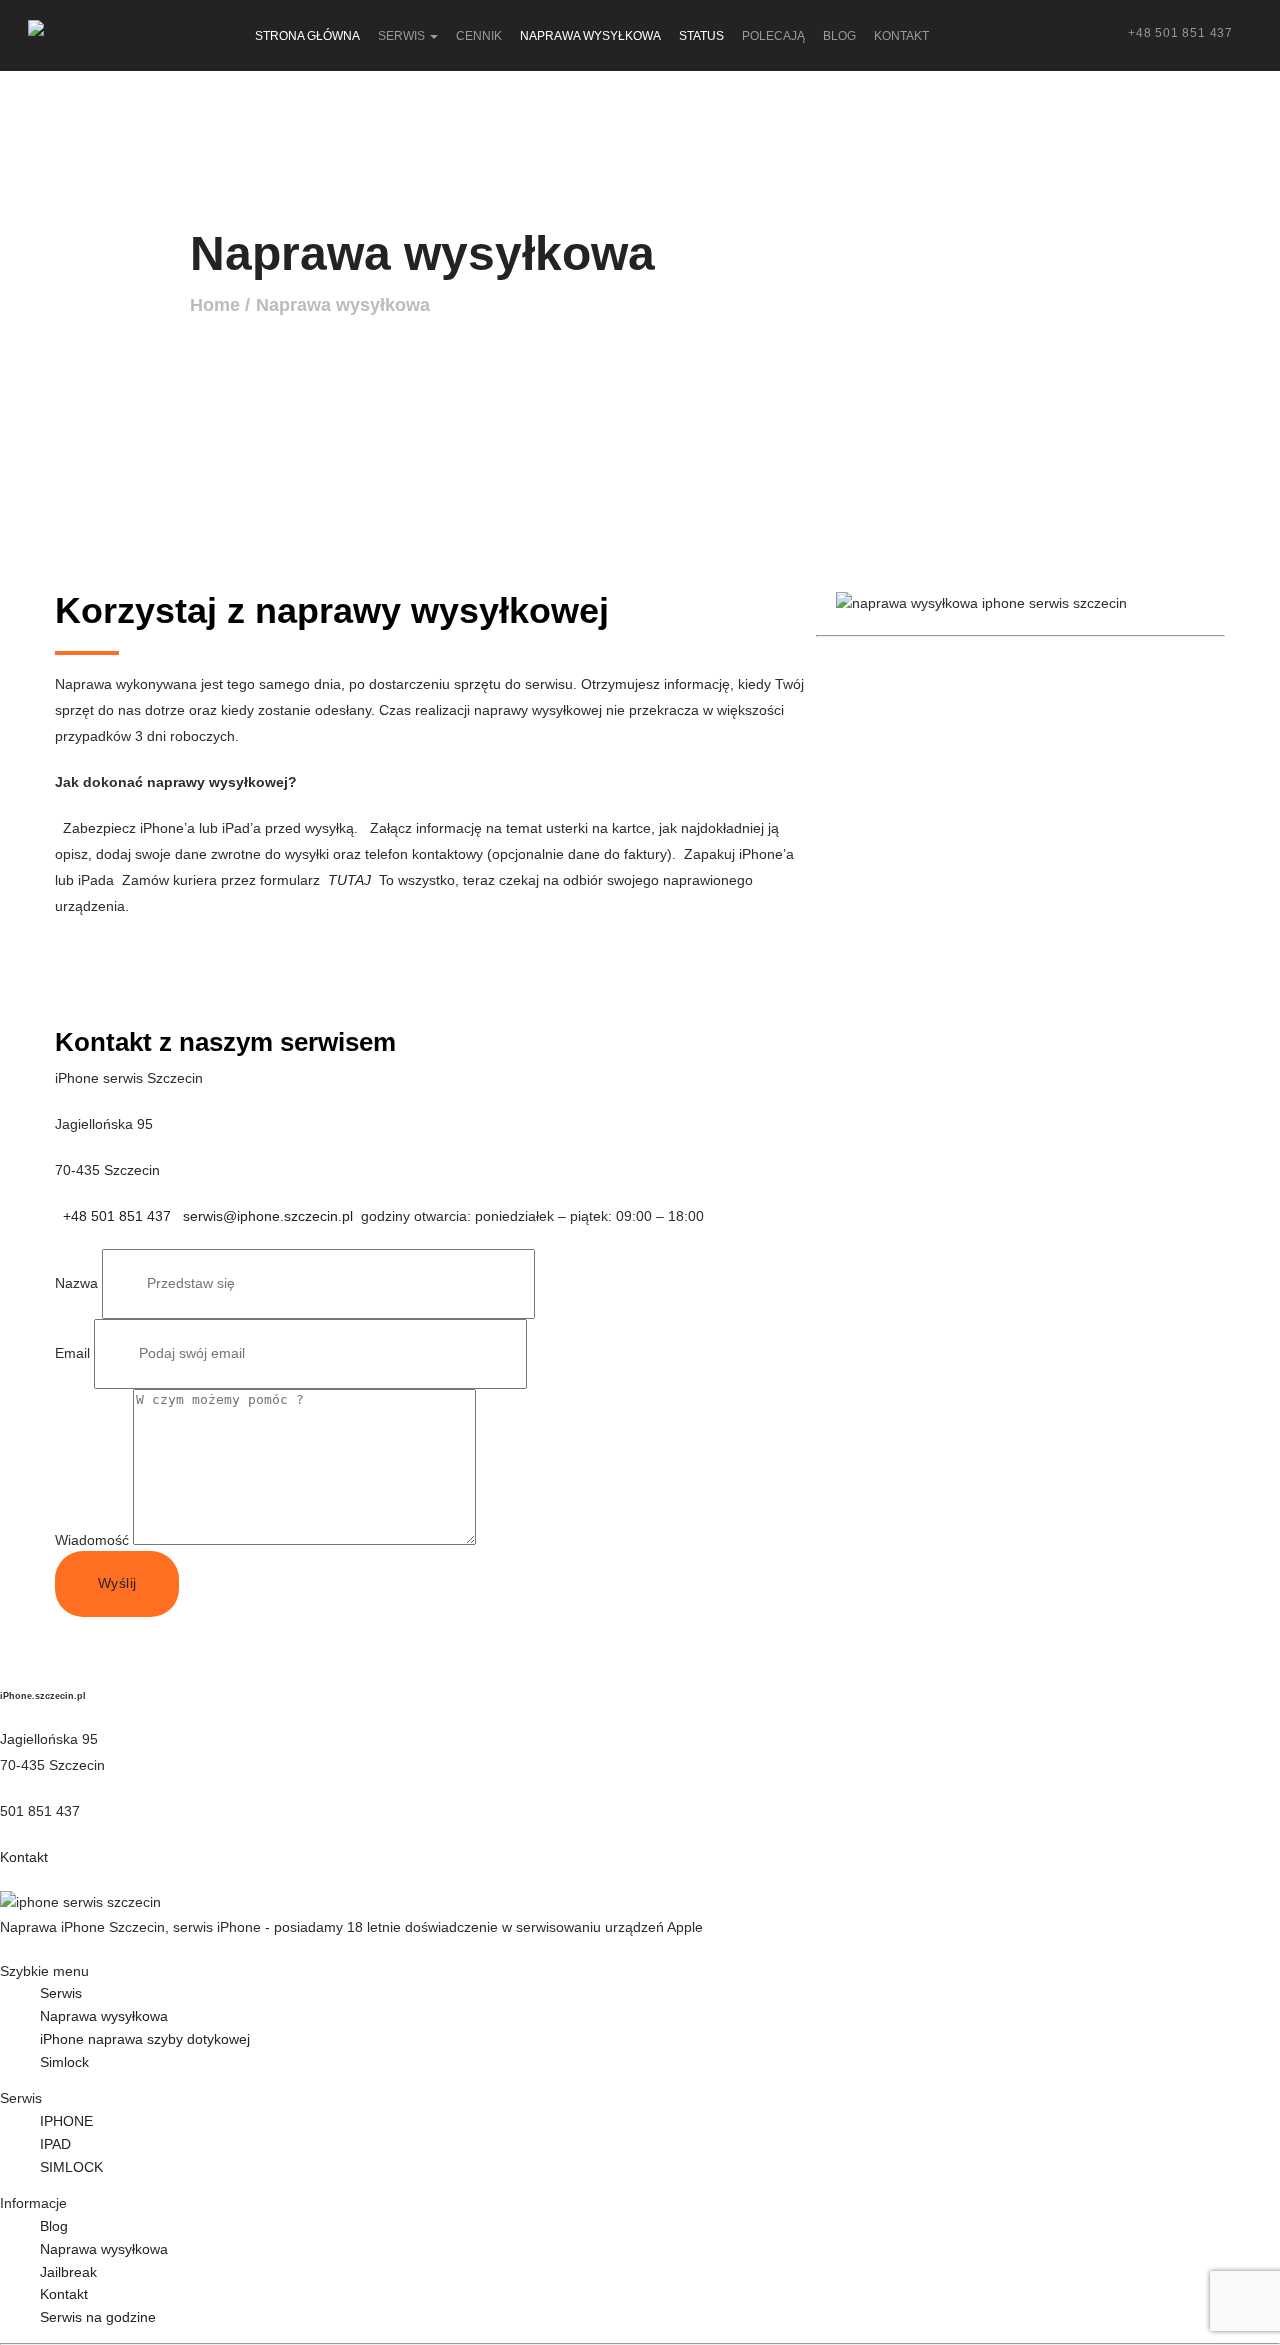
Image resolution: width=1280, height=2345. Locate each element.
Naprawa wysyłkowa (343, 305)
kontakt (901, 36)
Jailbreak (68, 2272)
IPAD (55, 2144)
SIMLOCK (71, 2167)
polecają (773, 36)
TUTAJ (349, 880)
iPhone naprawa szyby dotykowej (145, 2039)
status (701, 36)
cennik (479, 36)
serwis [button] (403, 36)
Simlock (64, 2062)
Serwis (61, 1993)
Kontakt (24, 1857)
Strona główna (307, 36)
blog (839, 36)
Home (215, 305)
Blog (54, 2226)
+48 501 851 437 (1180, 33)
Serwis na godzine (98, 2317)
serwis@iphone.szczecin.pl (268, 1216)
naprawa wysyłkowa (590, 36)
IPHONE (66, 2121)
